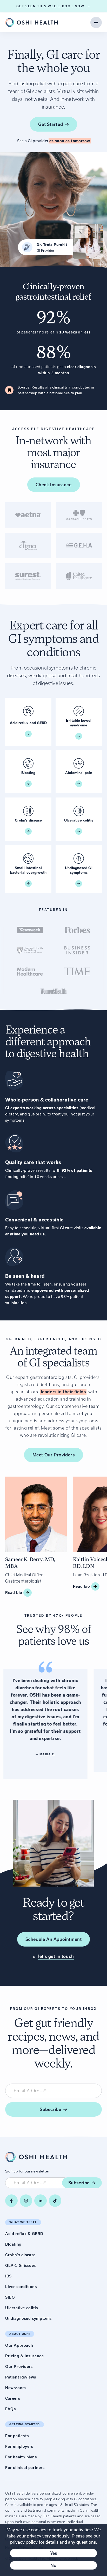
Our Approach (19, 2345)
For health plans (21, 2457)
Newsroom (16, 2388)
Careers (13, 2398)
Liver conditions (21, 2287)
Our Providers (19, 2367)
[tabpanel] (53, 545)
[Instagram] (26, 2201)
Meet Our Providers (54, 1455)
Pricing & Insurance (24, 2356)
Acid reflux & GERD (24, 2234)
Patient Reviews (21, 2377)
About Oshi (20, 2334)
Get (51, 124)
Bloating (13, 2244)
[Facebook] (11, 2201)
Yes (53, 2553)
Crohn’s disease (20, 2255)
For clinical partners (25, 2468)
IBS (8, 2276)
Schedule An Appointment (54, 1939)
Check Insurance (54, 485)
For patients (17, 2436)
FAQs (10, 2409)
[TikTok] (55, 2201)
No (53, 2565)
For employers (19, 2446)
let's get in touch (56, 1956)
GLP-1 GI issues (21, 2266)
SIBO (10, 2297)
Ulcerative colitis (22, 2308)
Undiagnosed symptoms (28, 2319)
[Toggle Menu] (96, 22)
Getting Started (25, 2424)
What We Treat (23, 2222)
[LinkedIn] (41, 2201)
